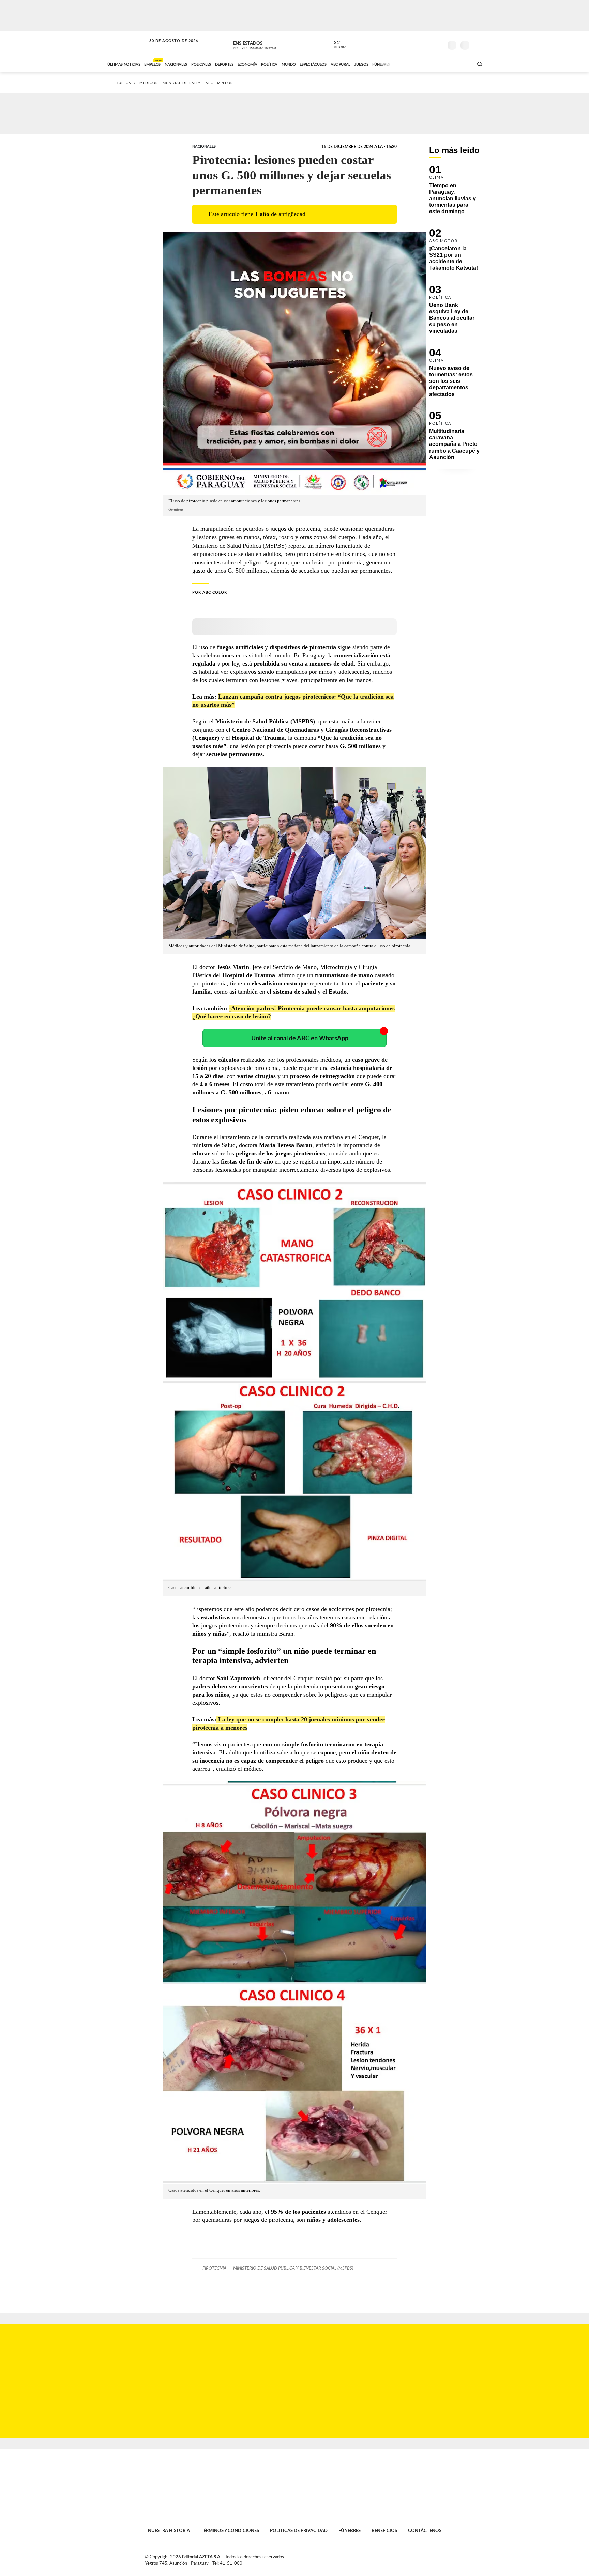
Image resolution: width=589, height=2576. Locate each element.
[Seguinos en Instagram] (438, 44)
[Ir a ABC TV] (413, 64)
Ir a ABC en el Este (167, 47)
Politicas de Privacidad (299, 2531)
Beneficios (384, 2531)
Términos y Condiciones (230, 2531)
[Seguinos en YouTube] (428, 44)
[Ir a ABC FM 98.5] (459, 64)
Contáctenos (425, 2531)
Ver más (456, 193)
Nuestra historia (169, 2531)
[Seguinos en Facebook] (407, 44)
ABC (126, 44)
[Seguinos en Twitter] (418, 44)
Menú (478, 44)
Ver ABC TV (267, 44)
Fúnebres (350, 2531)
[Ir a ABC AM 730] (432, 64)
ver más (336, 45)
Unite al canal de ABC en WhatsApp (300, 1038)
